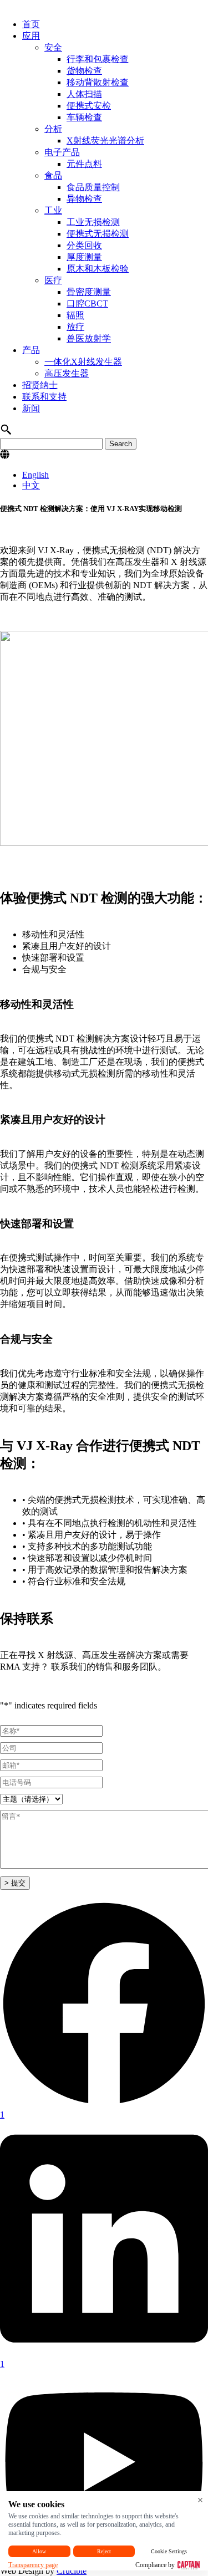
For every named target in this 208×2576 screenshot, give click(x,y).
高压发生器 (67, 373)
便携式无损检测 (98, 234)
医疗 (53, 280)
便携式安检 (89, 106)
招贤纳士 (40, 385)
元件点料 (84, 164)
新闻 (31, 408)
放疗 (75, 327)
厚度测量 (84, 257)
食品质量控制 (93, 187)
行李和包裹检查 (98, 59)
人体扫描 (84, 94)
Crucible (72, 2571)
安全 (53, 47)
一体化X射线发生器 (83, 362)
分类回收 (84, 245)
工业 (53, 210)
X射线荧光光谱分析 (105, 141)
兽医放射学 (89, 338)
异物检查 (84, 199)
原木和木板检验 (98, 269)
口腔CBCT (87, 303)
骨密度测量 (89, 292)
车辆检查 (84, 117)
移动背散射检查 (98, 82)
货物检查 (84, 71)
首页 (31, 24)
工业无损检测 (93, 222)
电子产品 (62, 152)
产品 (31, 350)
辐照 (75, 315)
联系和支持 (44, 397)
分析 (53, 129)
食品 (53, 175)
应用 (31, 36)
